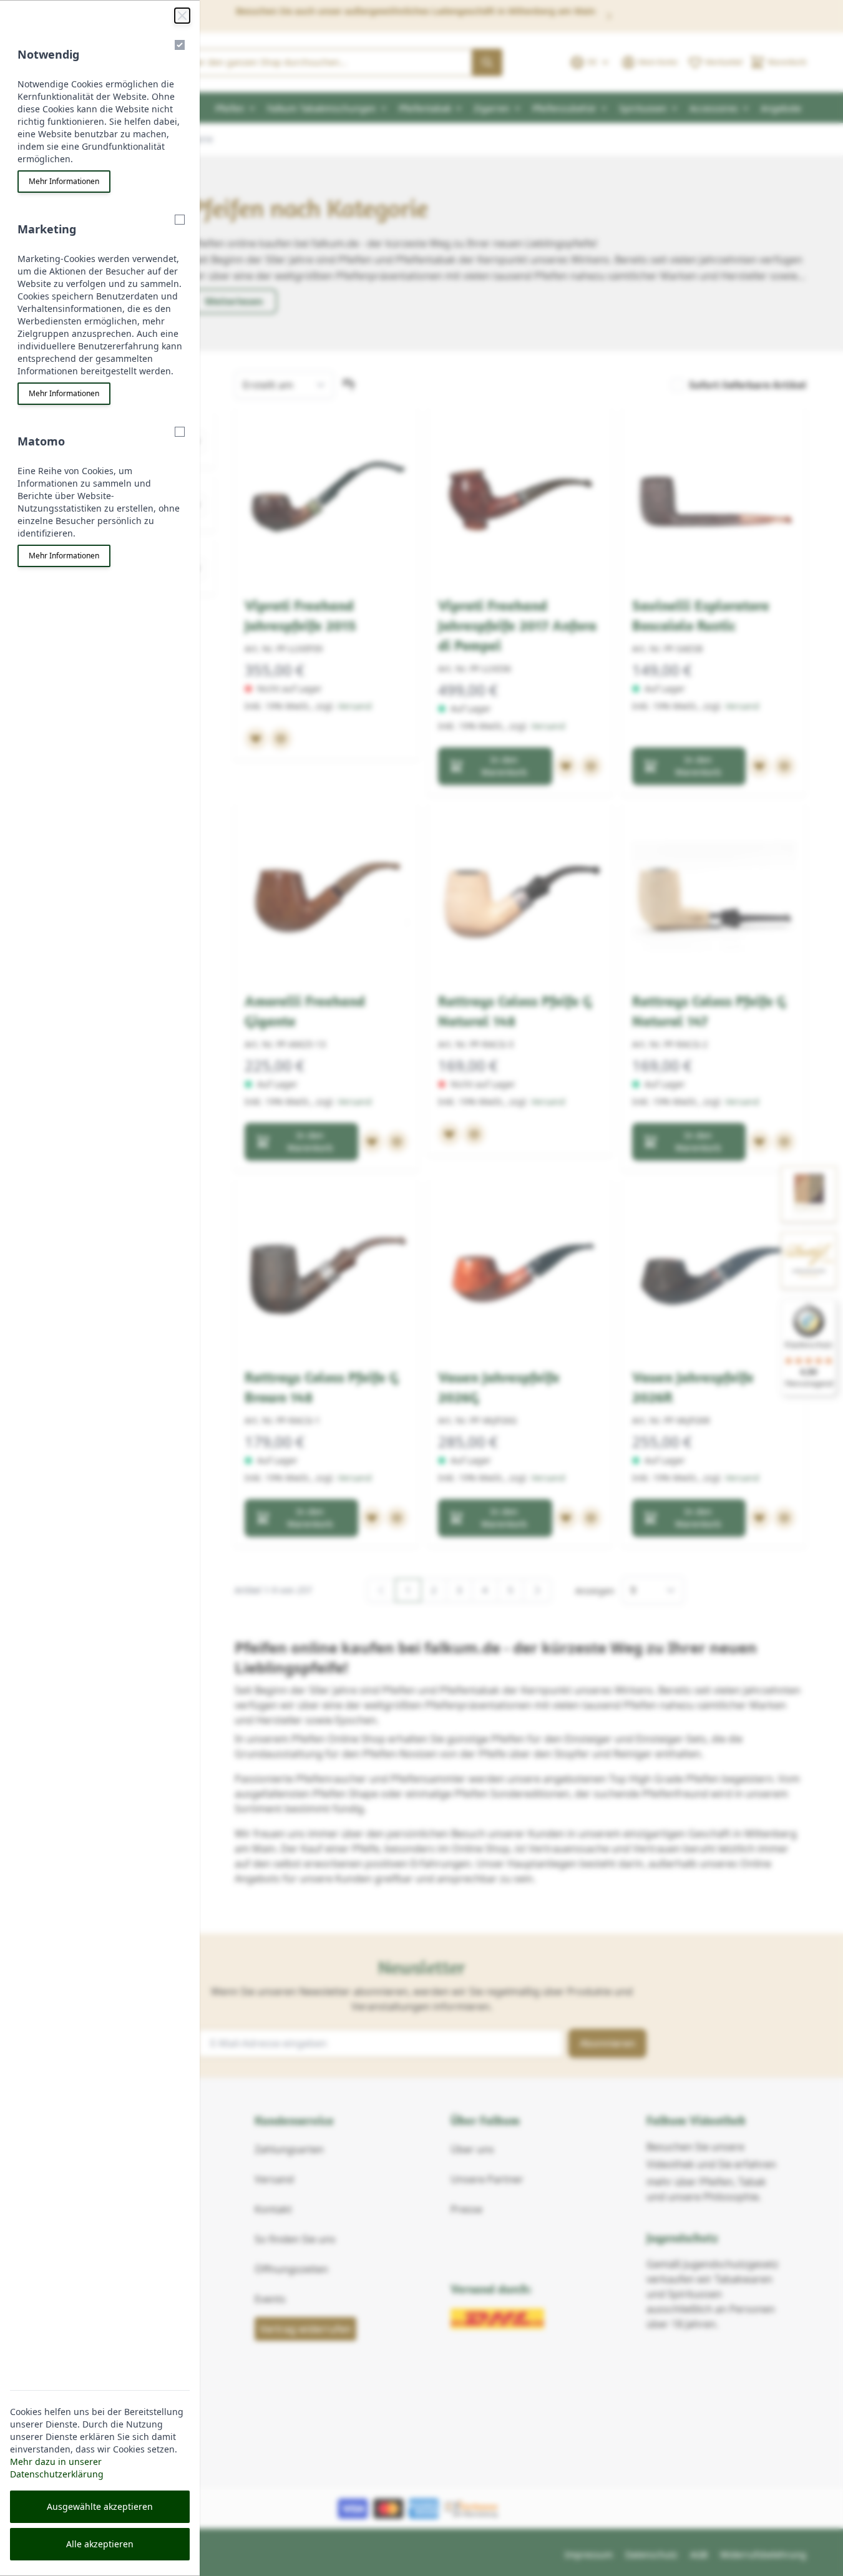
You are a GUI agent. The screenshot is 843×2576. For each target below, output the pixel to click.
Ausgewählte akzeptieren (100, 2506)
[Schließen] (182, 16)
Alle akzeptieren (100, 2544)
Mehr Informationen (64, 181)
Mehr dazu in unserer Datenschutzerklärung (57, 2468)
